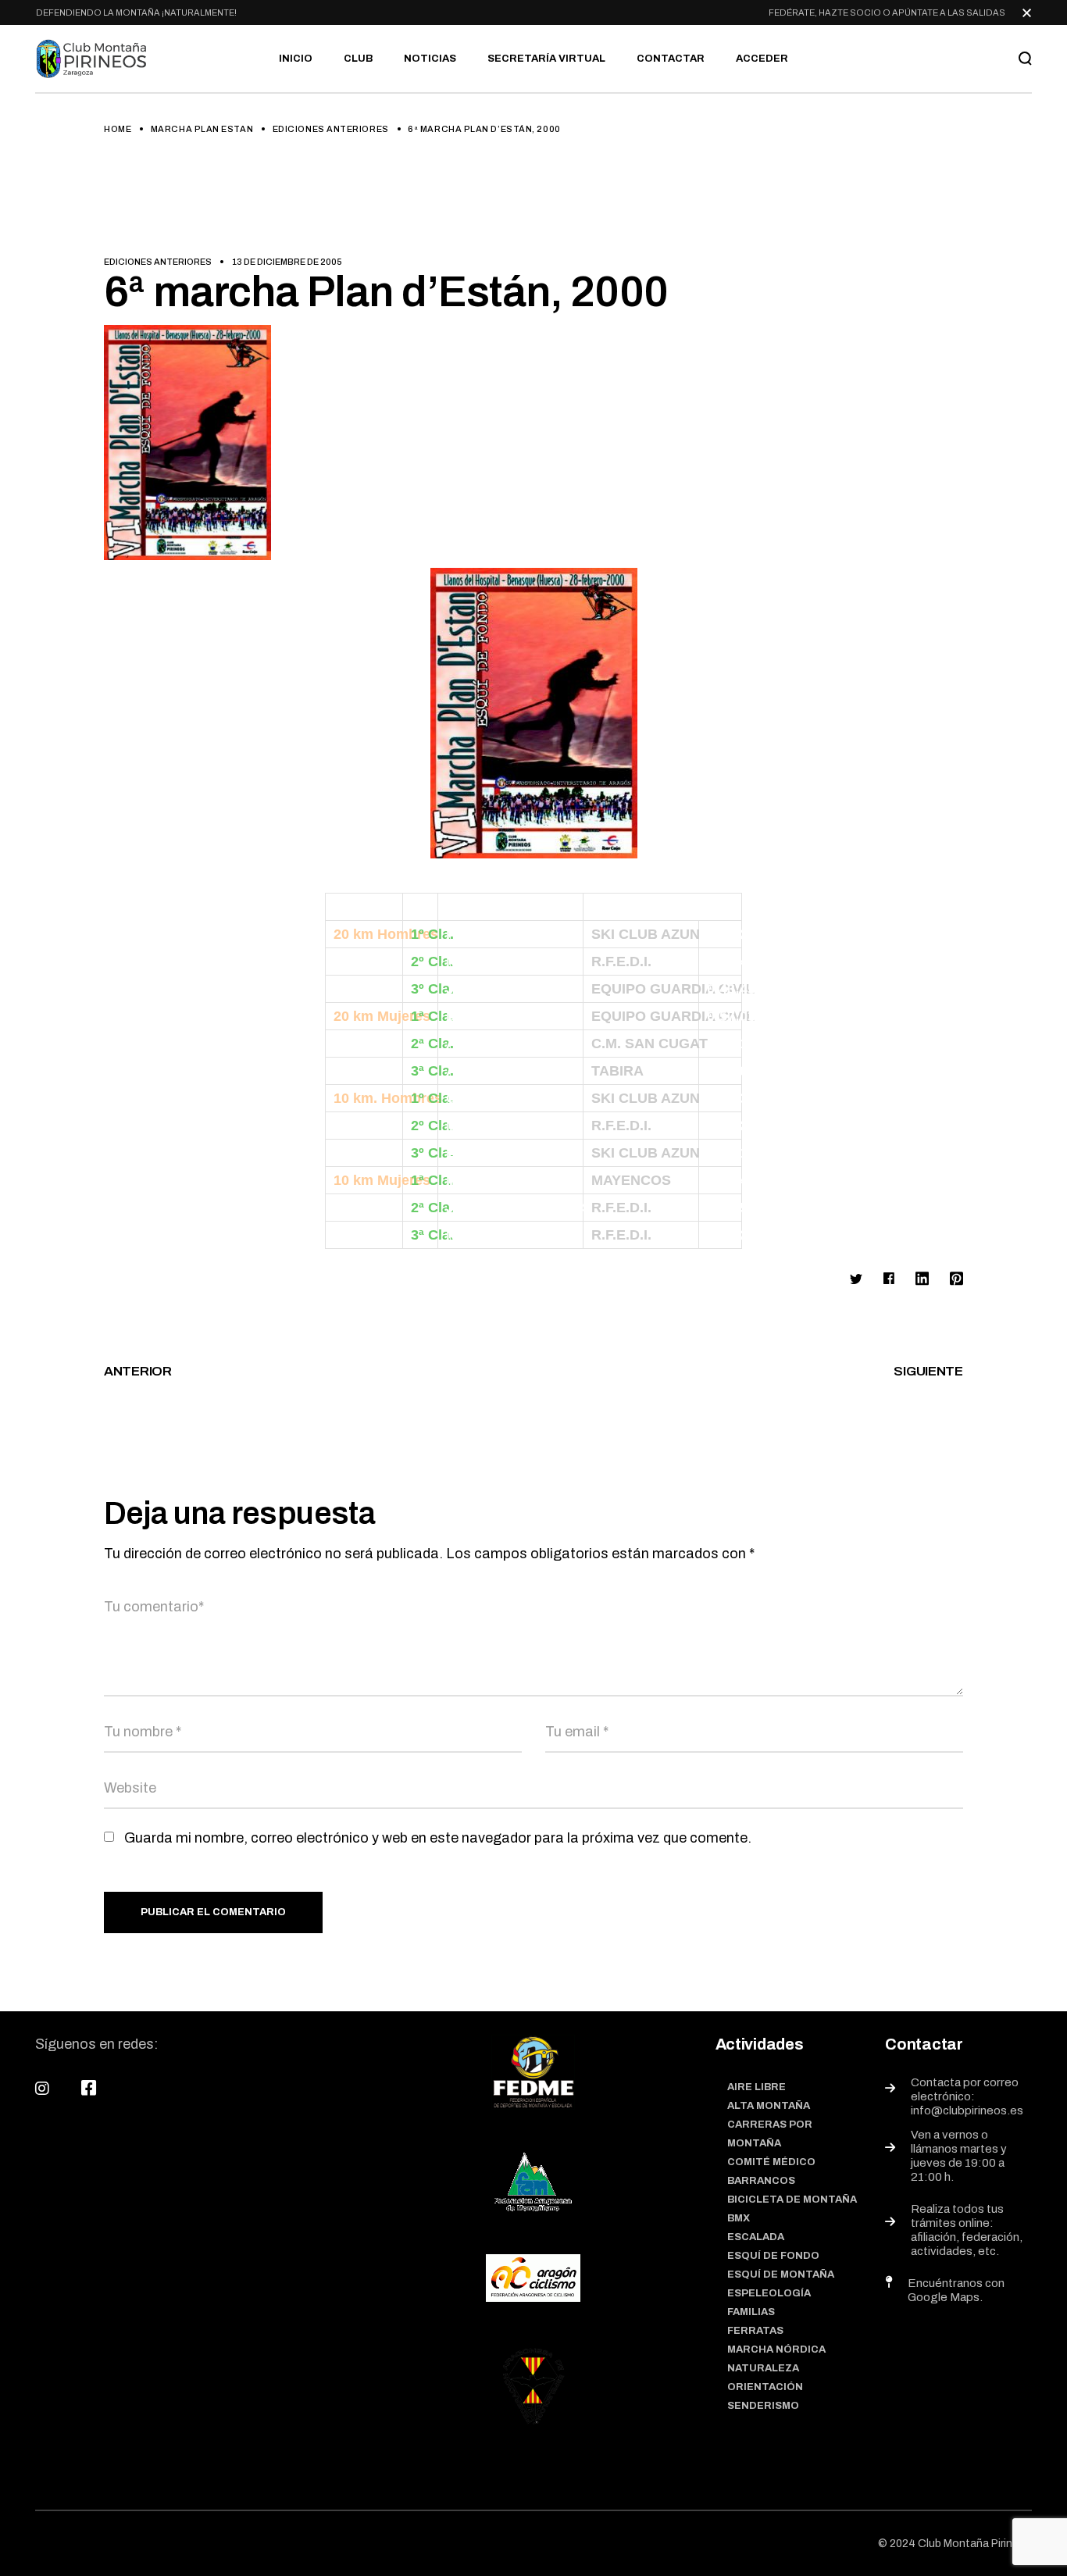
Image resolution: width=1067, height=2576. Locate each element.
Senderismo (763, 2406)
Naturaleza (763, 2368)
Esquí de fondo (773, 2256)
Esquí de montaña (781, 2275)
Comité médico (771, 2162)
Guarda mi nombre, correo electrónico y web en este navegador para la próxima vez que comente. (438, 1838)
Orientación (765, 2387)
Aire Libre (757, 2087)
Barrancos (761, 2181)
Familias (751, 2312)
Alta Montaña (769, 2106)
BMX (739, 2218)
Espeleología (769, 2293)
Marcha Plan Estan (202, 129)
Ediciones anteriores (331, 129)
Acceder (762, 59)
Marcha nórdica (776, 2349)
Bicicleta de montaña (792, 2200)
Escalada (756, 2237)
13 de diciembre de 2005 (287, 262)
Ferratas (755, 2331)
